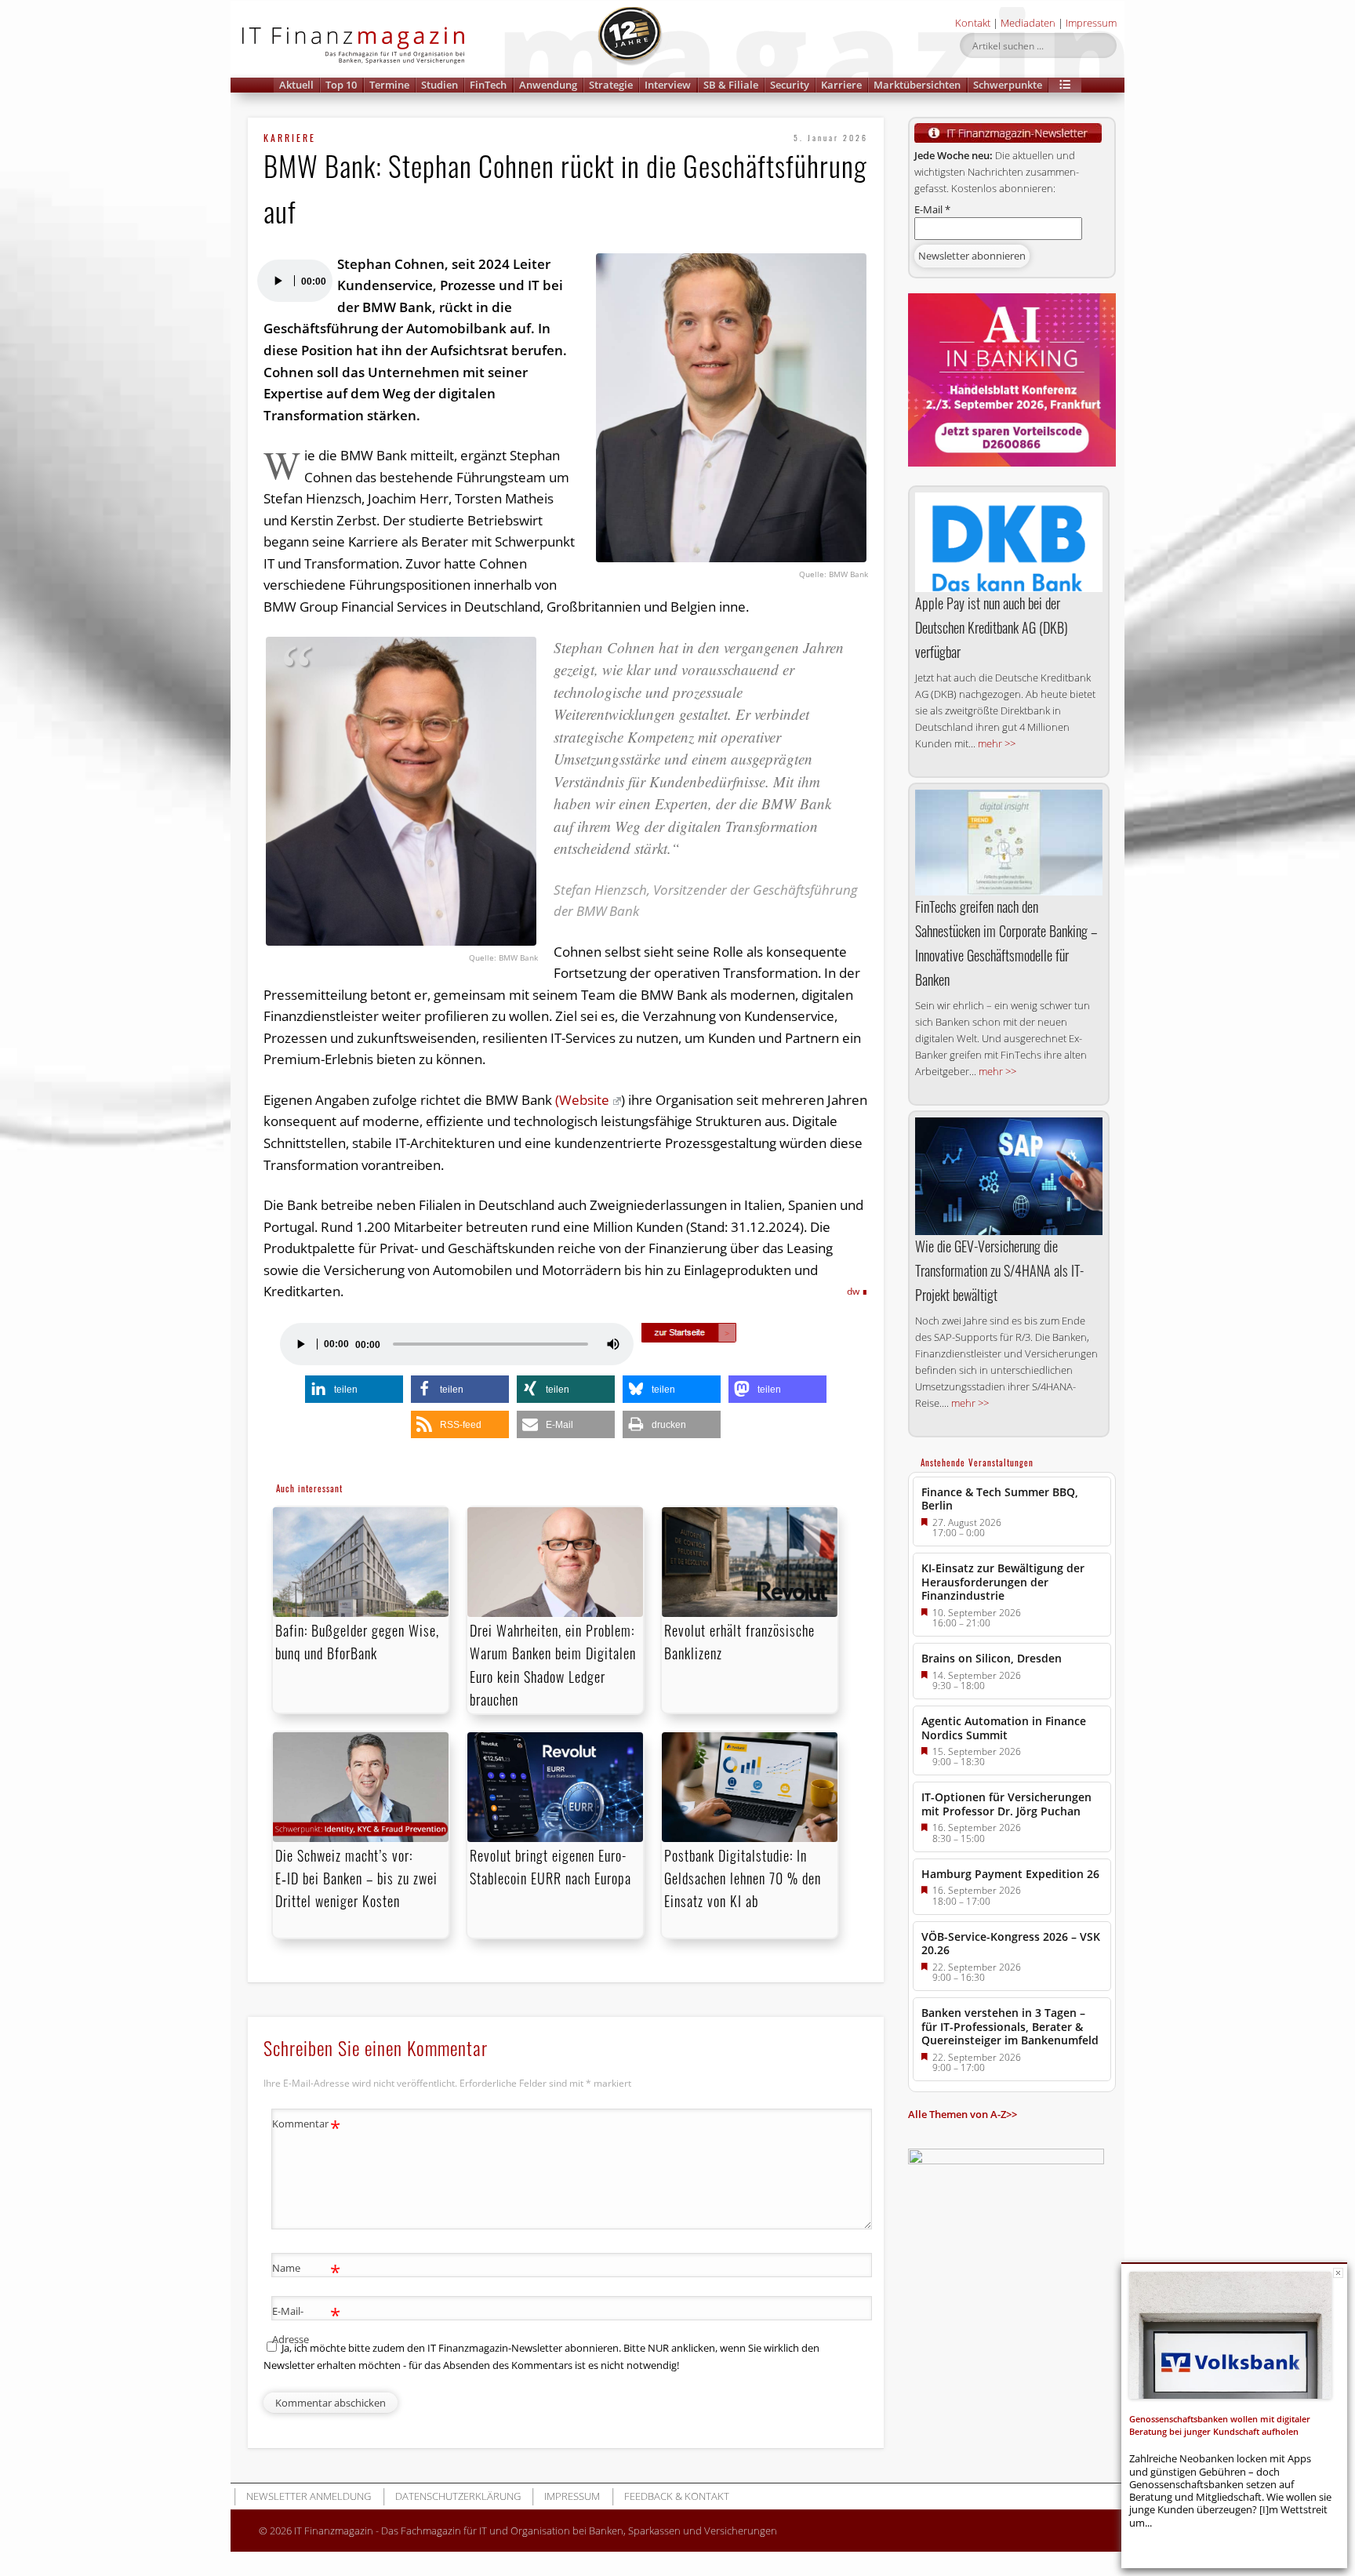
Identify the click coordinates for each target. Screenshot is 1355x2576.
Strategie (611, 85)
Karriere (841, 85)
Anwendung (548, 85)
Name (306, 2270)
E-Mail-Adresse (306, 2324)
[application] (294, 281)
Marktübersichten (917, 85)
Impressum (1091, 23)
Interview (668, 85)
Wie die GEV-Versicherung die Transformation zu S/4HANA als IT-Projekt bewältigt (999, 1270)
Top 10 (341, 85)
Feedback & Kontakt (677, 2496)
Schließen (1338, 2273)
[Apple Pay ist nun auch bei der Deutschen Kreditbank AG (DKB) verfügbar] (1009, 542)
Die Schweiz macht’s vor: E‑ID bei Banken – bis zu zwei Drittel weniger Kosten (356, 1878)
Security (790, 85)
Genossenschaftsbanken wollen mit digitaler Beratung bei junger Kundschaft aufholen (1220, 2425)
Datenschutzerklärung (458, 2496)
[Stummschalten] (613, 1344)
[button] (1065, 85)
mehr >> (997, 743)
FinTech (488, 85)
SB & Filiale (731, 85)
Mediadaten (1028, 23)
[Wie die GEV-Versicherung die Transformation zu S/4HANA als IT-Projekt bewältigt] (1009, 1176)
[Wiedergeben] (278, 281)
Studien (440, 85)
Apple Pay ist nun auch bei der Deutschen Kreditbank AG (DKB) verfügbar (992, 627)
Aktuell (296, 85)
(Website (582, 1100)
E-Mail (932, 209)
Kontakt (973, 23)
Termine (389, 85)
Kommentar (306, 2126)
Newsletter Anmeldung (309, 2496)
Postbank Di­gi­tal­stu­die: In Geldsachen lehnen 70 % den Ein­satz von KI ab (743, 1878)
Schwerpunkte (1008, 85)
